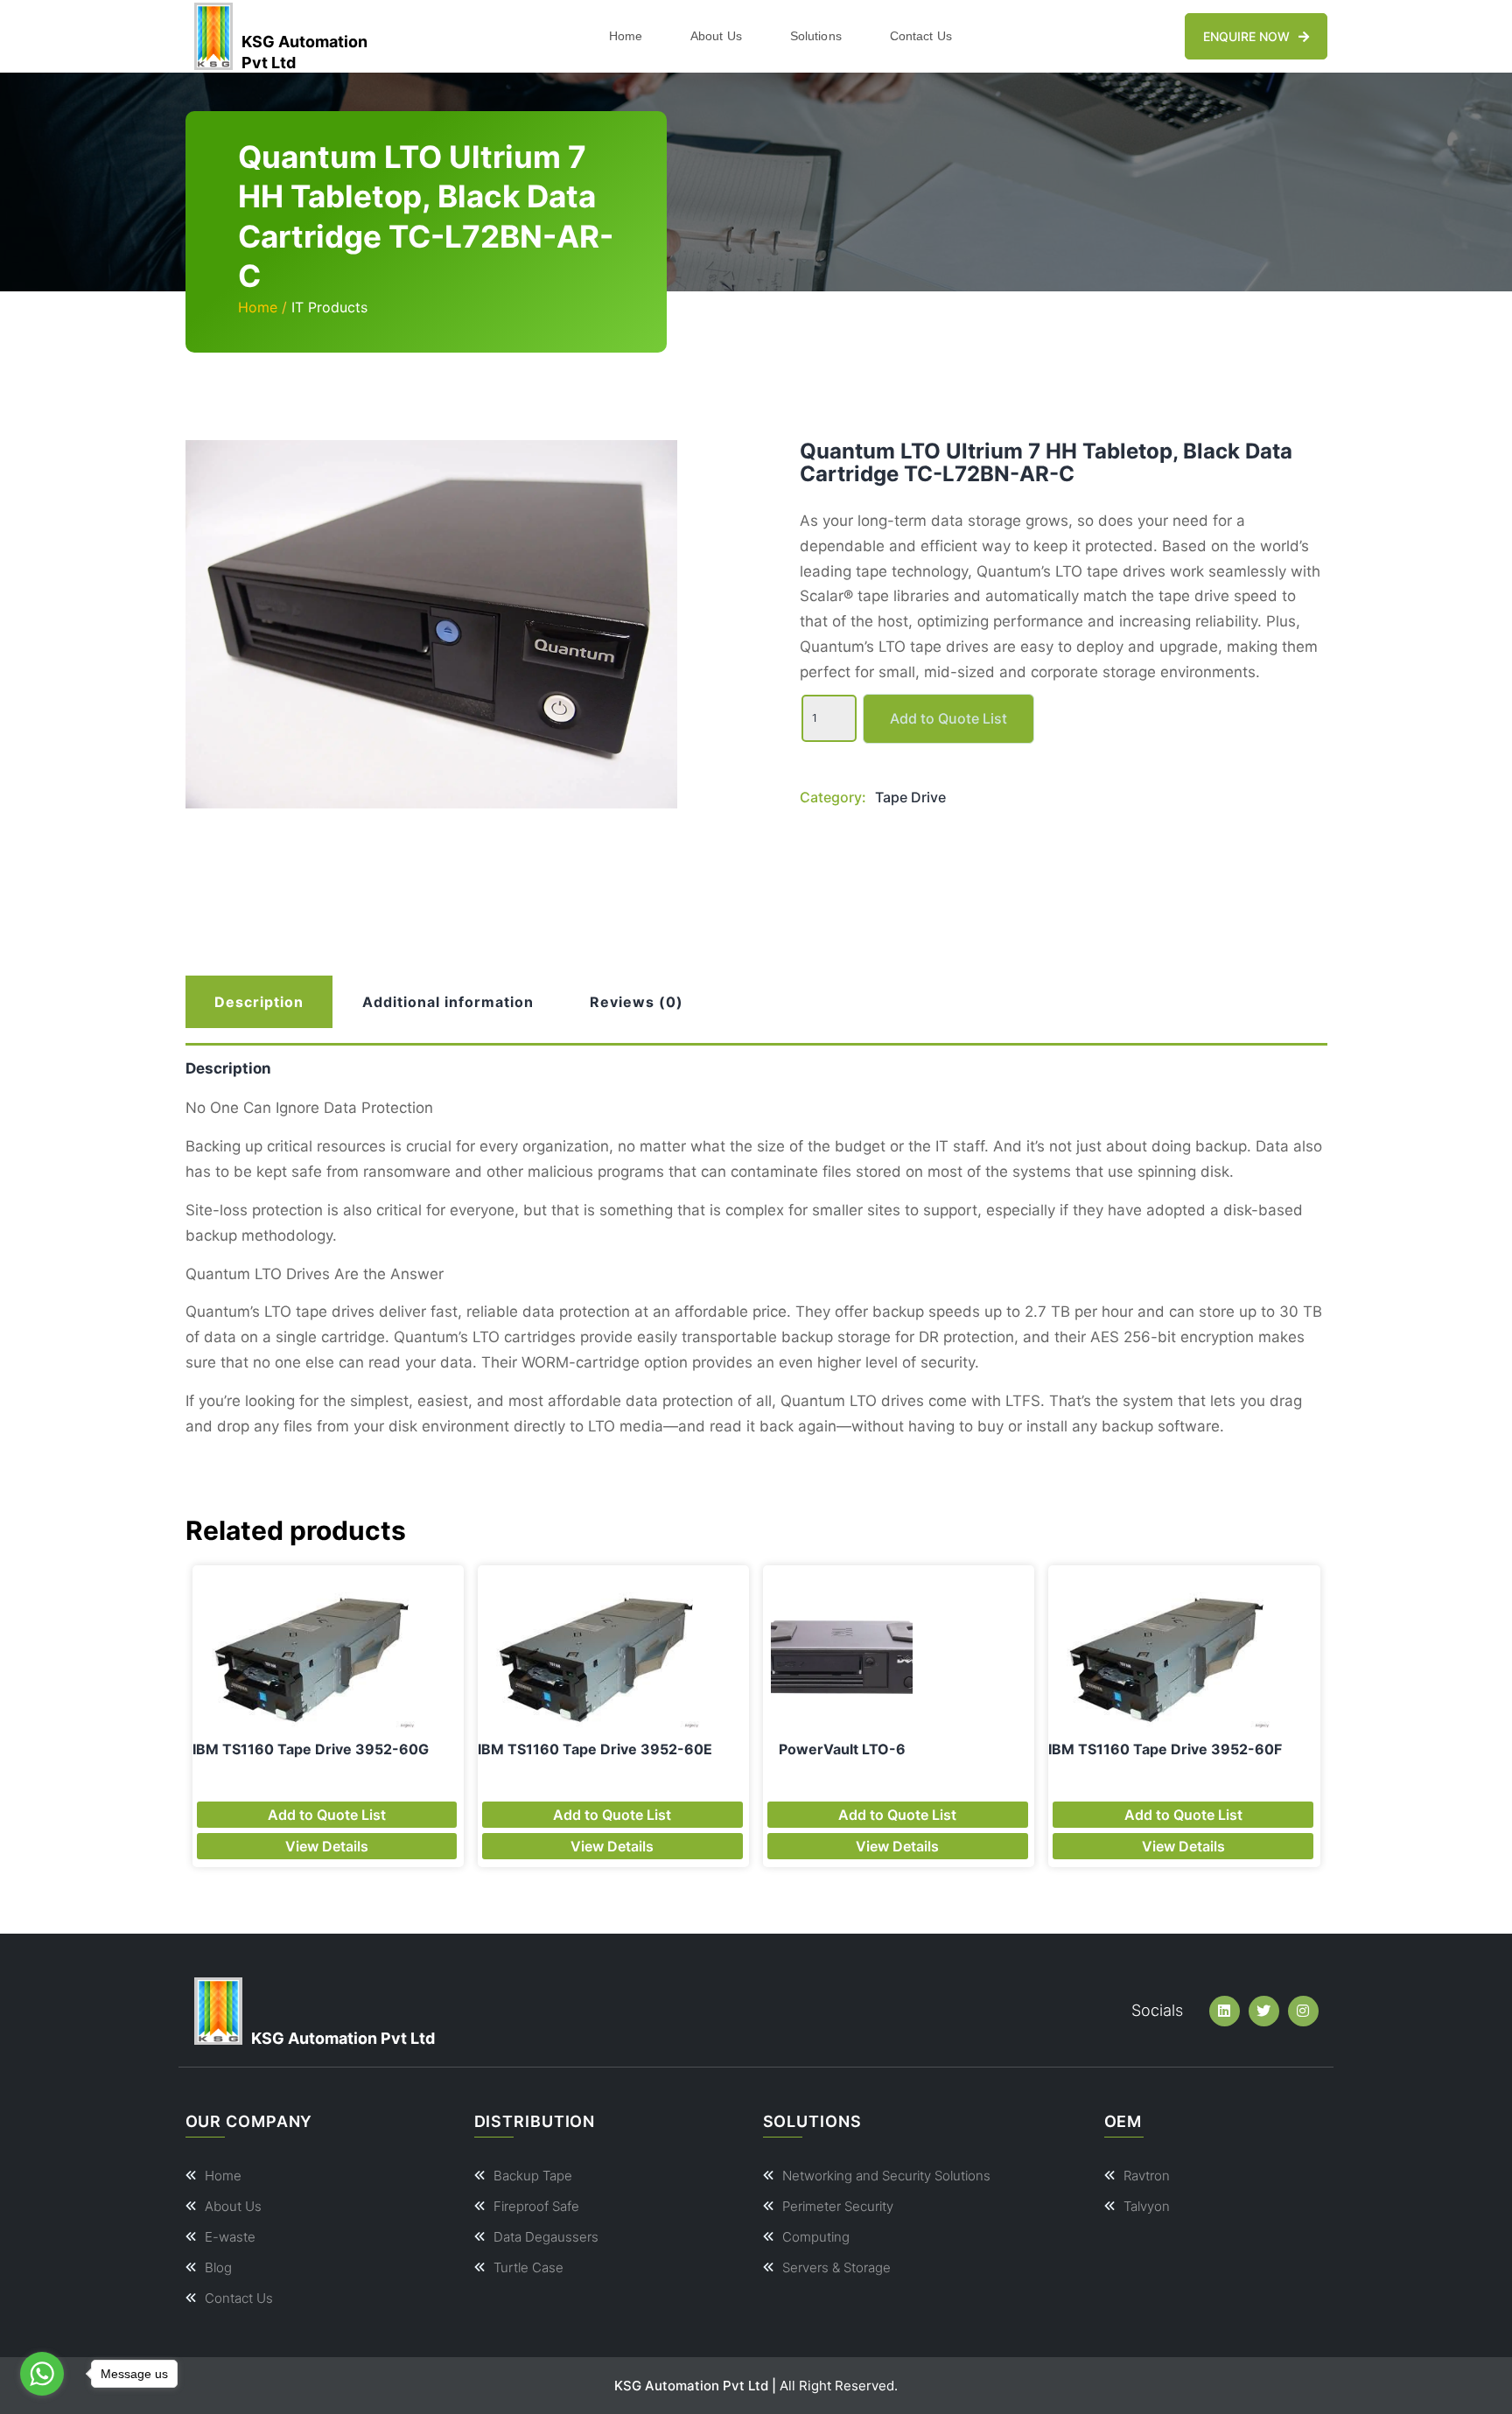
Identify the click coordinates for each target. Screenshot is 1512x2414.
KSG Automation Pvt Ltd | (695, 2386)
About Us (716, 36)
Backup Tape (533, 2176)
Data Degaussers (546, 2237)
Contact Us (921, 36)
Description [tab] (259, 1002)
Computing (816, 2237)
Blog (218, 2267)
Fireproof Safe (536, 2206)
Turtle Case (528, 2267)
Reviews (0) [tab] (637, 1002)
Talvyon (1147, 2206)
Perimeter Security (838, 2206)
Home (626, 36)
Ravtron (1147, 2176)
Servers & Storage (836, 2267)
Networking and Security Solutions (886, 2176)
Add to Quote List (948, 718)
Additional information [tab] (448, 1002)
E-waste (230, 2237)
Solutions (816, 36)
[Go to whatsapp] (42, 2374)
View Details (327, 1846)
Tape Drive (910, 797)
